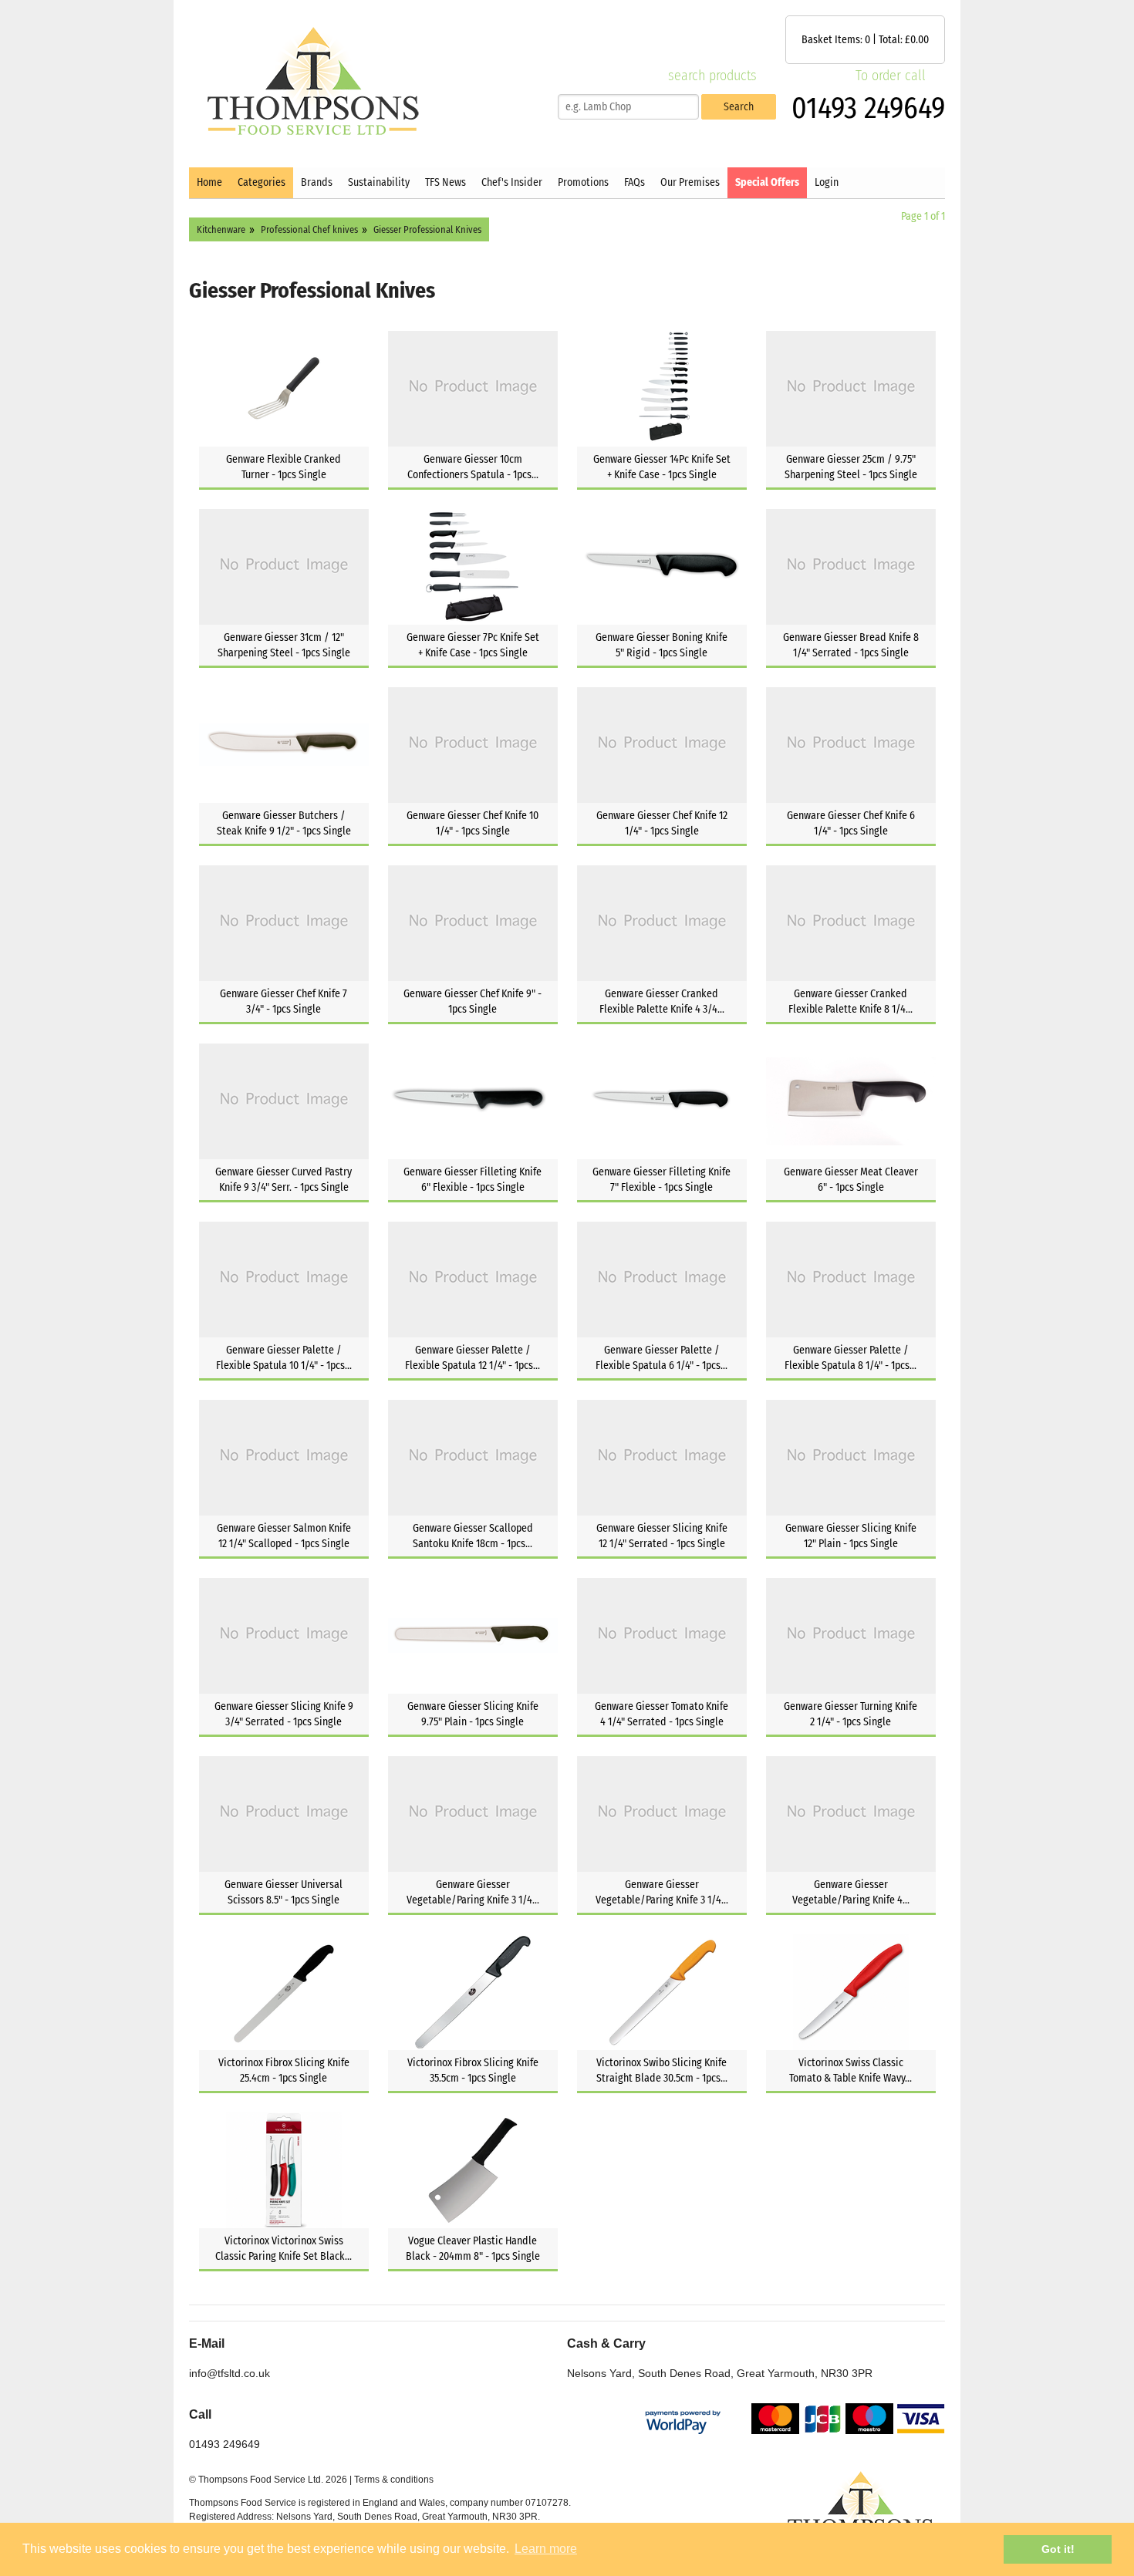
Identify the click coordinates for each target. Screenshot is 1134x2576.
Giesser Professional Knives (427, 229)
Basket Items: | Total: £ (865, 40)
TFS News (445, 182)
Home (209, 182)
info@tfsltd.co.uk (229, 2373)
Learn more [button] (546, 2549)
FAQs (634, 182)
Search (739, 107)
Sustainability (379, 182)
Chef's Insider (512, 182)
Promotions (583, 182)
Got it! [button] (1058, 2549)
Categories (262, 182)
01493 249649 (868, 108)
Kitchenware (221, 229)
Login (827, 182)
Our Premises (690, 182)
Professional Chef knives (309, 229)
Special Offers (767, 182)
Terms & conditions (394, 2480)
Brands (317, 182)
